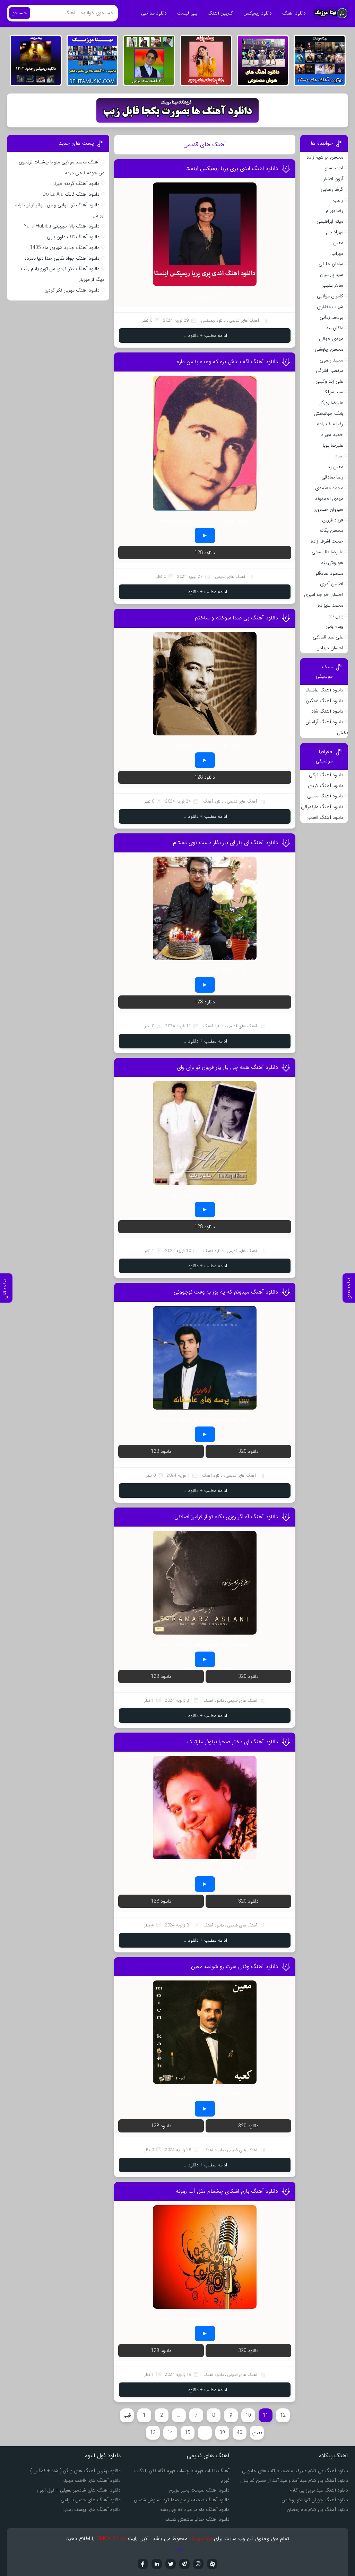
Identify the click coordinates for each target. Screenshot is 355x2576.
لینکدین (157, 2564)
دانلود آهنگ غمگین (324, 701)
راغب (338, 200)
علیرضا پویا (333, 445)
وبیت (178, 2549)
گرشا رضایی (332, 189)
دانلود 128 (205, 553)
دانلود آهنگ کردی (326, 786)
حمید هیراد (332, 435)
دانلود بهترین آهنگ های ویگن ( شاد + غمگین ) (75, 2471)
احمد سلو (334, 168)
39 (222, 2433)
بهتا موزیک (201, 2539)
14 (170, 2433)
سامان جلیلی (331, 264)
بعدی (257, 2433)
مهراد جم (335, 232)
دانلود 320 (248, 1451)
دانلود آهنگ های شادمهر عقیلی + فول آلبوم (79, 2490)
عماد (339, 456)
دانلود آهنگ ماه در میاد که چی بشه (195, 2510)
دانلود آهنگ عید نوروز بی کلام (319, 2490)
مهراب (337, 253)
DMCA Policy (111, 2539)
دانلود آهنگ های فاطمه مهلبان (91, 2480)
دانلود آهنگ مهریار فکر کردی (72, 290)
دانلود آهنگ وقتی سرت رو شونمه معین (235, 1966)
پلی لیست (187, 13)
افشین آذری (332, 584)
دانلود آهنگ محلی (325, 796)
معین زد (335, 467)
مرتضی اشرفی (330, 370)
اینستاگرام (198, 2564)
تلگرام (184, 2564)
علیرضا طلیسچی (327, 552)
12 (283, 2415)
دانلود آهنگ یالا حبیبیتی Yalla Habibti (62, 226)
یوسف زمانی (331, 317)
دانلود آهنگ (294, 13)
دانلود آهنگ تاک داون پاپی (73, 237)
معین (338, 243)
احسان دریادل (330, 648)
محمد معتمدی (329, 488)
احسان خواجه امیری (324, 594)
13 (153, 2433)
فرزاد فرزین (333, 520)
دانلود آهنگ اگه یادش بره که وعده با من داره (227, 362)
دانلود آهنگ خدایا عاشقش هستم (197, 2519)
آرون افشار (333, 179)
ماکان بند (335, 328)
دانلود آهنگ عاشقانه (324, 690)
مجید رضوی (331, 360)
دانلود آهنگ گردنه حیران (75, 184)
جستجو (20, 13)
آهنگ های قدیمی (244, 320)
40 (240, 2433)
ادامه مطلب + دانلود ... (205, 336)
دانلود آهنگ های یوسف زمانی (92, 2510)
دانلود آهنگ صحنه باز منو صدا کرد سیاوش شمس (182, 2500)
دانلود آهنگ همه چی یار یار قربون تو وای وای (227, 1067)
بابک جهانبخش (328, 413)
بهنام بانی (334, 626)
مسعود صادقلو (329, 573)
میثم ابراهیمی (330, 221)
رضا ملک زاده (330, 424)
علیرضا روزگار (331, 403)
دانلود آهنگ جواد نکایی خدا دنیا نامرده (62, 258)
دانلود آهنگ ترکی (326, 775)
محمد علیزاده (330, 605)
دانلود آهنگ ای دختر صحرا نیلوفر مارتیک (233, 1742)
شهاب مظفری (330, 307)
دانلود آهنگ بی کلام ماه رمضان (317, 2510)
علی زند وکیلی (329, 381)
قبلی (127, 2415)
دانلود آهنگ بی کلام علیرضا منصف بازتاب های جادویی (295, 2471)
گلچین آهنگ (220, 13)
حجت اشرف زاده (327, 541)
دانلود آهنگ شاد (327, 711)
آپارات (212, 2564)
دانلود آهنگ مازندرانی (322, 807)
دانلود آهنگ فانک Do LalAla (71, 194)
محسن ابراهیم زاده (325, 157)
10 (248, 2415)
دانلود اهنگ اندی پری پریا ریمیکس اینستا (232, 168)
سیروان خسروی (328, 509)
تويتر (171, 2564)
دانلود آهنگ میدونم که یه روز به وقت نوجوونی (226, 1292)
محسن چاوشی (329, 349)
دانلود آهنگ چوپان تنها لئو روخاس (315, 2500)
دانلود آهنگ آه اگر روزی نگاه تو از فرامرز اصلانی (226, 1517)
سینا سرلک (333, 392)
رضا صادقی (332, 477)
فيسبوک (143, 2564)
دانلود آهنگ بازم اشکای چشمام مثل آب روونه (227, 2191)
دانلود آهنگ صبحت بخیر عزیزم (199, 2490)
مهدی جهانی (331, 339)
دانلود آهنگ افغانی (325, 817)
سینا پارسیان (332, 275)
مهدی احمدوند (329, 499)
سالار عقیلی (332, 285)
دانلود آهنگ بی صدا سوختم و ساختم (236, 618)
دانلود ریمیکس (258, 13)
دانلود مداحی (154, 13)
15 (188, 2433)
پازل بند (336, 616)
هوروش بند (332, 563)
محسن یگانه (331, 530)
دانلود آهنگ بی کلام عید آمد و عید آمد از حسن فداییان (294, 2480)
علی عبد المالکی (328, 637)
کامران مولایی (330, 296)
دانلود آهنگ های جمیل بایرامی (91, 2500)
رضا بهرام (335, 211)
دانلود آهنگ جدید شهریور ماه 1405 (65, 248)
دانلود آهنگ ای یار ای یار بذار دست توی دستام (226, 843)
